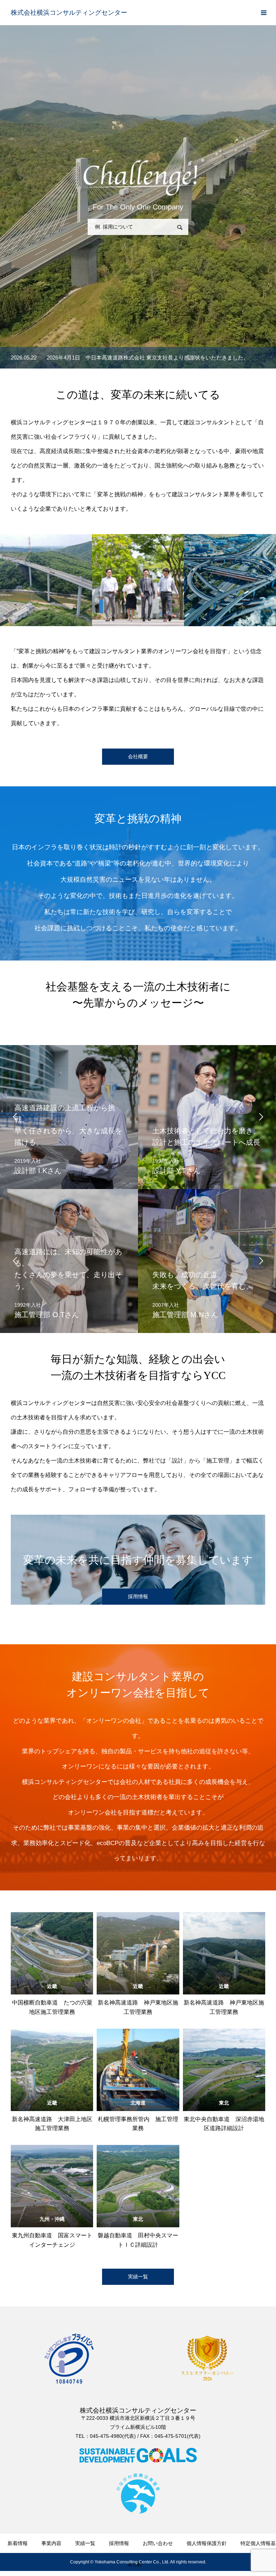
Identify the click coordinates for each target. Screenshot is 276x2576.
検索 (180, 227)
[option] (138, 358)
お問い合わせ (158, 2543)
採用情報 (119, 2543)
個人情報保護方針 (207, 2543)
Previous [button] (15, 1117)
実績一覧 (138, 2277)
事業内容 (51, 2543)
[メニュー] (263, 13)
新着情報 (18, 2543)
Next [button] (261, 1117)
